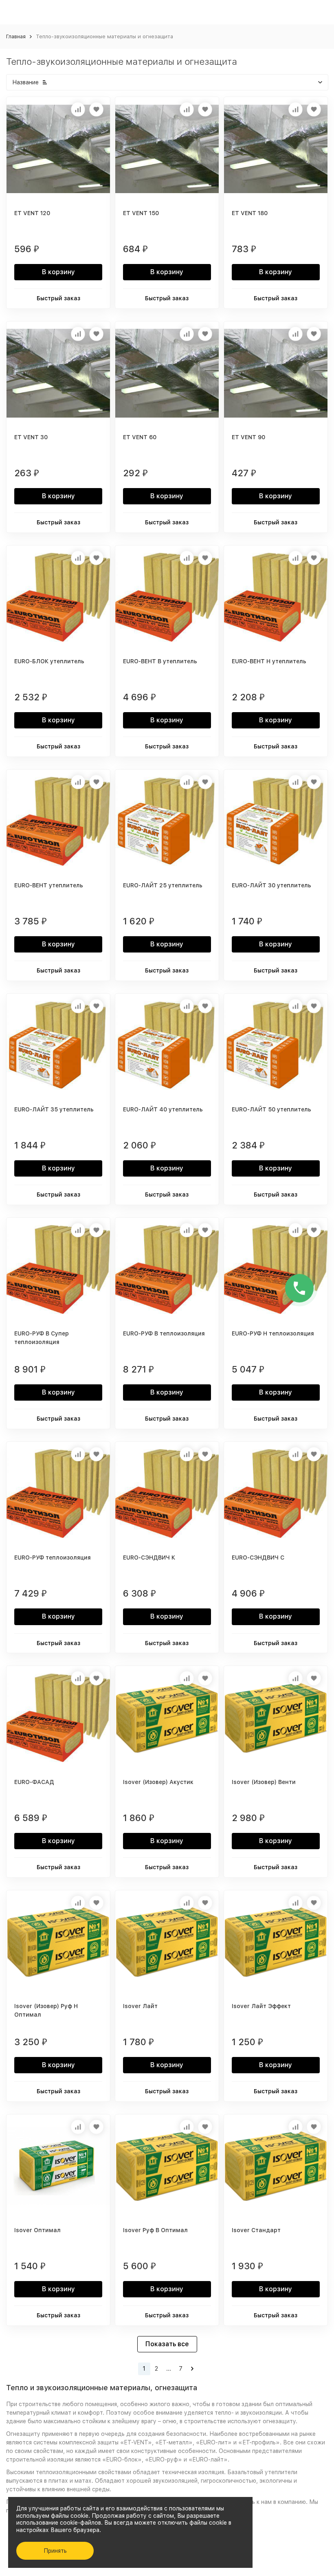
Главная (16, 36)
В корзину (58, 272)
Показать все (167, 2344)
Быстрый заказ (58, 298)
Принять (55, 2551)
